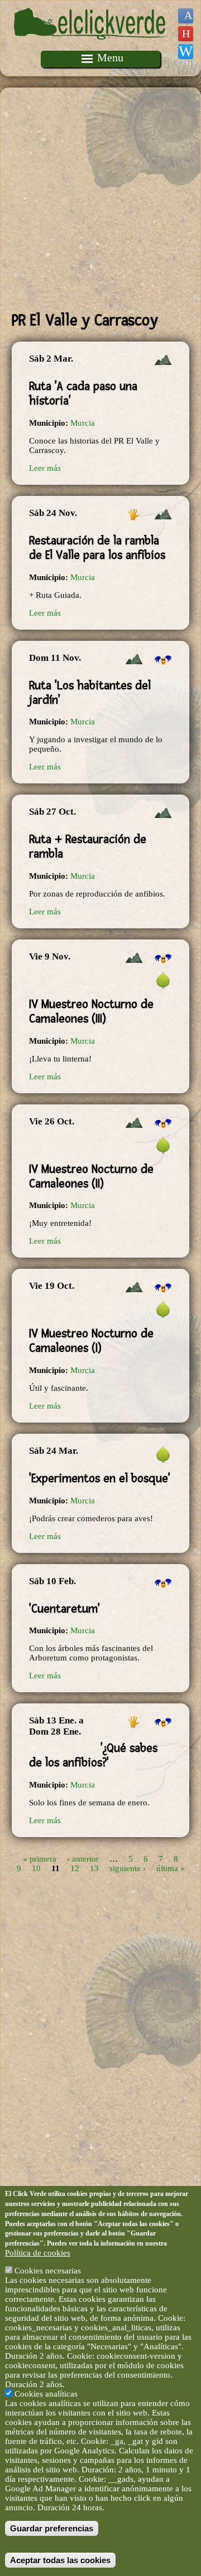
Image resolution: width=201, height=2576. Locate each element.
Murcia (83, 423)
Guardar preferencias (52, 2528)
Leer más (45, 468)
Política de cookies (38, 2253)
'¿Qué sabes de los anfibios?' (93, 1755)
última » (171, 1868)
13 (94, 1868)
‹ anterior (83, 1858)
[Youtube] (186, 34)
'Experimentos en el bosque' (100, 1478)
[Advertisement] (100, 199)
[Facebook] (186, 16)
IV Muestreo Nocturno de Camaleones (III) (91, 1011)
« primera (40, 1858)
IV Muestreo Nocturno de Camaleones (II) (91, 1176)
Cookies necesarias (48, 2271)
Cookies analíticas (46, 2394)
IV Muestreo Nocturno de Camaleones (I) (91, 1341)
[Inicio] (91, 46)
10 (36, 1868)
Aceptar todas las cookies (60, 2560)
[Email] (186, 52)
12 (75, 1868)
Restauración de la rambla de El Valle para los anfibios (97, 548)
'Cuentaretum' (64, 1609)
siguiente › (128, 1868)
